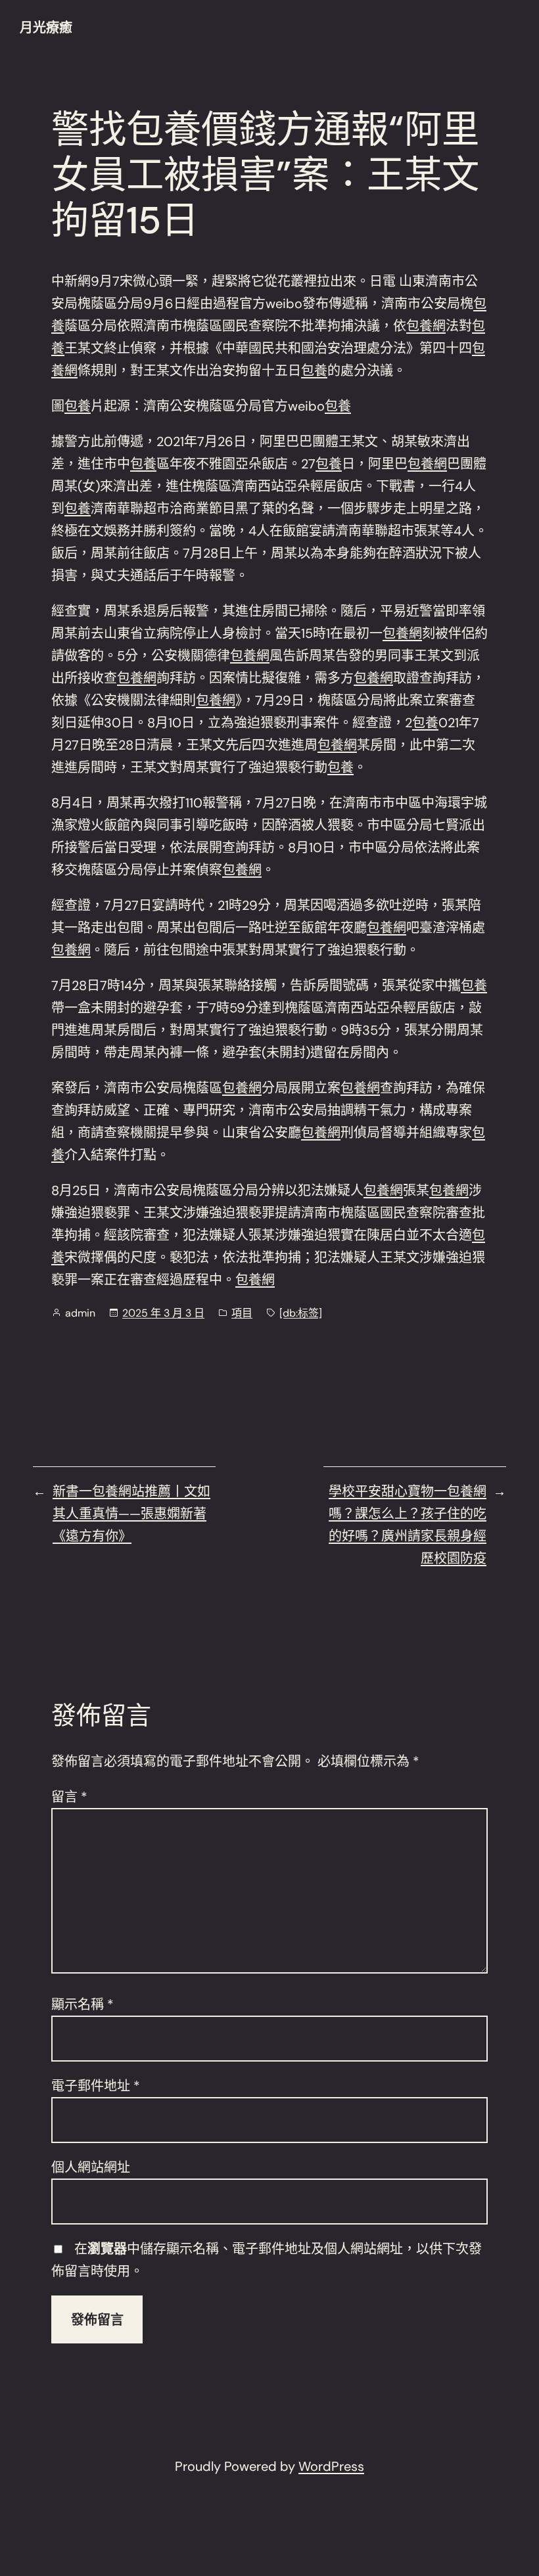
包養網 (426, 326)
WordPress (331, 2466)
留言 (69, 1797)
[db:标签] (301, 1313)
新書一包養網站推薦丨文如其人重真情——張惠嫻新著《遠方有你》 (131, 1514)
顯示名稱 (82, 2004)
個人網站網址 (91, 2167)
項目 (242, 1313)
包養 (314, 371)
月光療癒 (46, 28)
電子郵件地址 (96, 2086)
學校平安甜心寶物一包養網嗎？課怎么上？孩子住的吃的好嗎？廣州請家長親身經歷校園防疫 (408, 1525)
